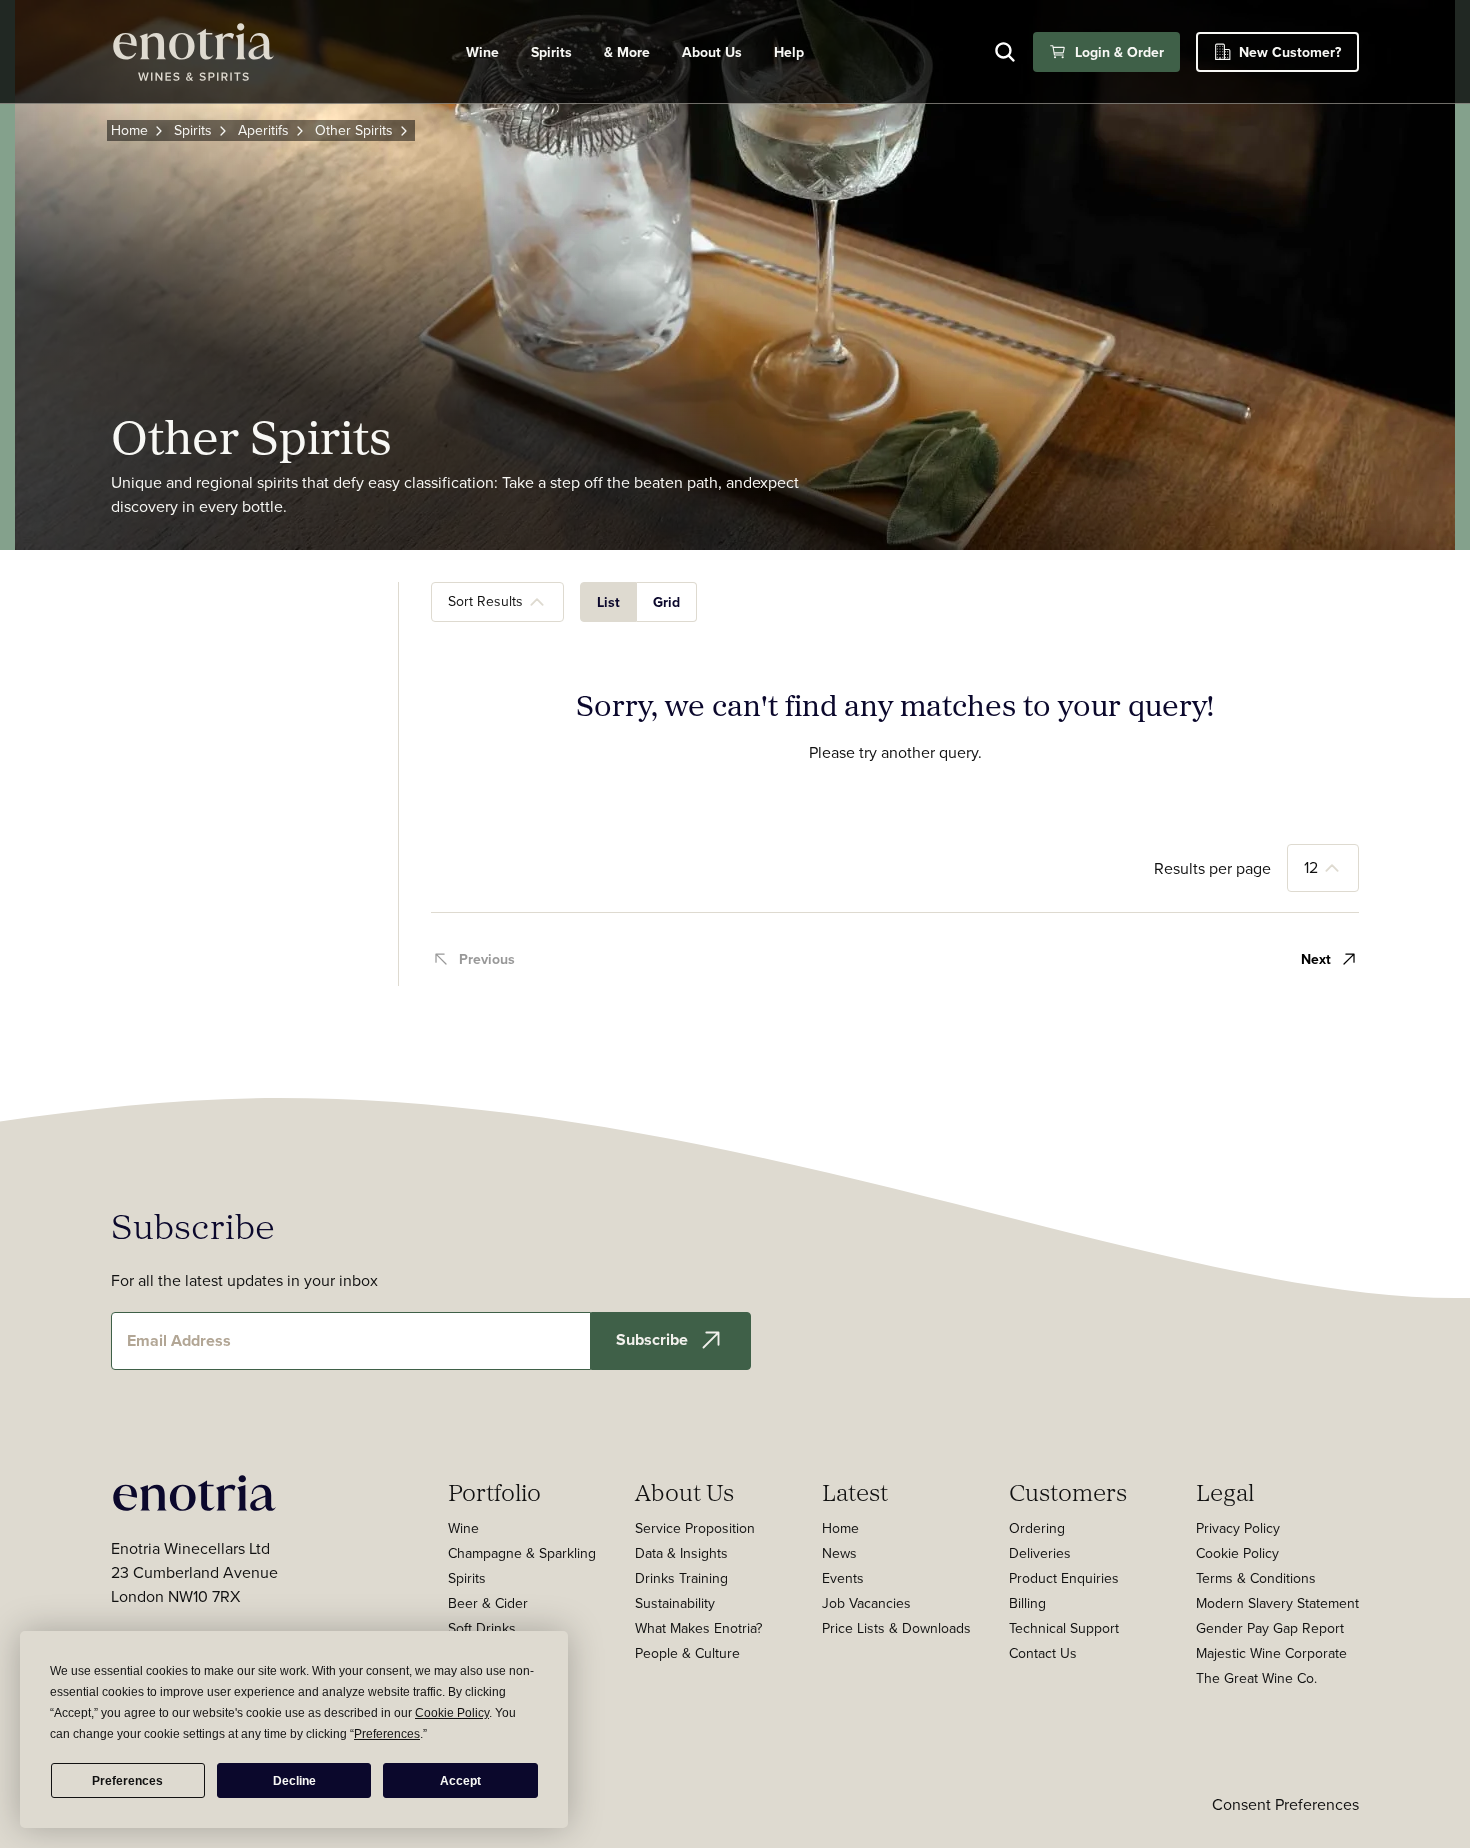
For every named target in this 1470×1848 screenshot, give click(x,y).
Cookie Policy (1237, 1553)
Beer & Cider (488, 1603)
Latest (855, 1492)
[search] (1005, 52)
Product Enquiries (1064, 1578)
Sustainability (675, 1603)
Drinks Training (681, 1578)
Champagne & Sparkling (522, 1553)
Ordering (1037, 1528)
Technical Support (1064, 1628)
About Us (684, 1492)
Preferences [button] (387, 1734)
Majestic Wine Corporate (1271, 1653)
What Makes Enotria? (698, 1628)
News (839, 1553)
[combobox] (497, 602)
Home (129, 130)
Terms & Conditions (1256, 1578)
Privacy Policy (1238, 1528)
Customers (1068, 1492)
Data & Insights (681, 1553)
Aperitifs (263, 130)
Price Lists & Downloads (896, 1628)
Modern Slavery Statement (1277, 1603)
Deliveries (1040, 1553)
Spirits (551, 52)
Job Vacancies (866, 1603)
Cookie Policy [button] (452, 1713)
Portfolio (494, 1492)
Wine (482, 52)
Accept (460, 1781)
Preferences (127, 1781)
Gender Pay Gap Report (1270, 1628)
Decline (294, 1781)
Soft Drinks (482, 1628)
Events (843, 1578)
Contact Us (1043, 1653)
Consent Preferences (1285, 1804)
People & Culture (687, 1653)
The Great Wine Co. (1256, 1678)
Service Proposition (695, 1528)
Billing (1027, 1603)
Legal (1225, 1492)
